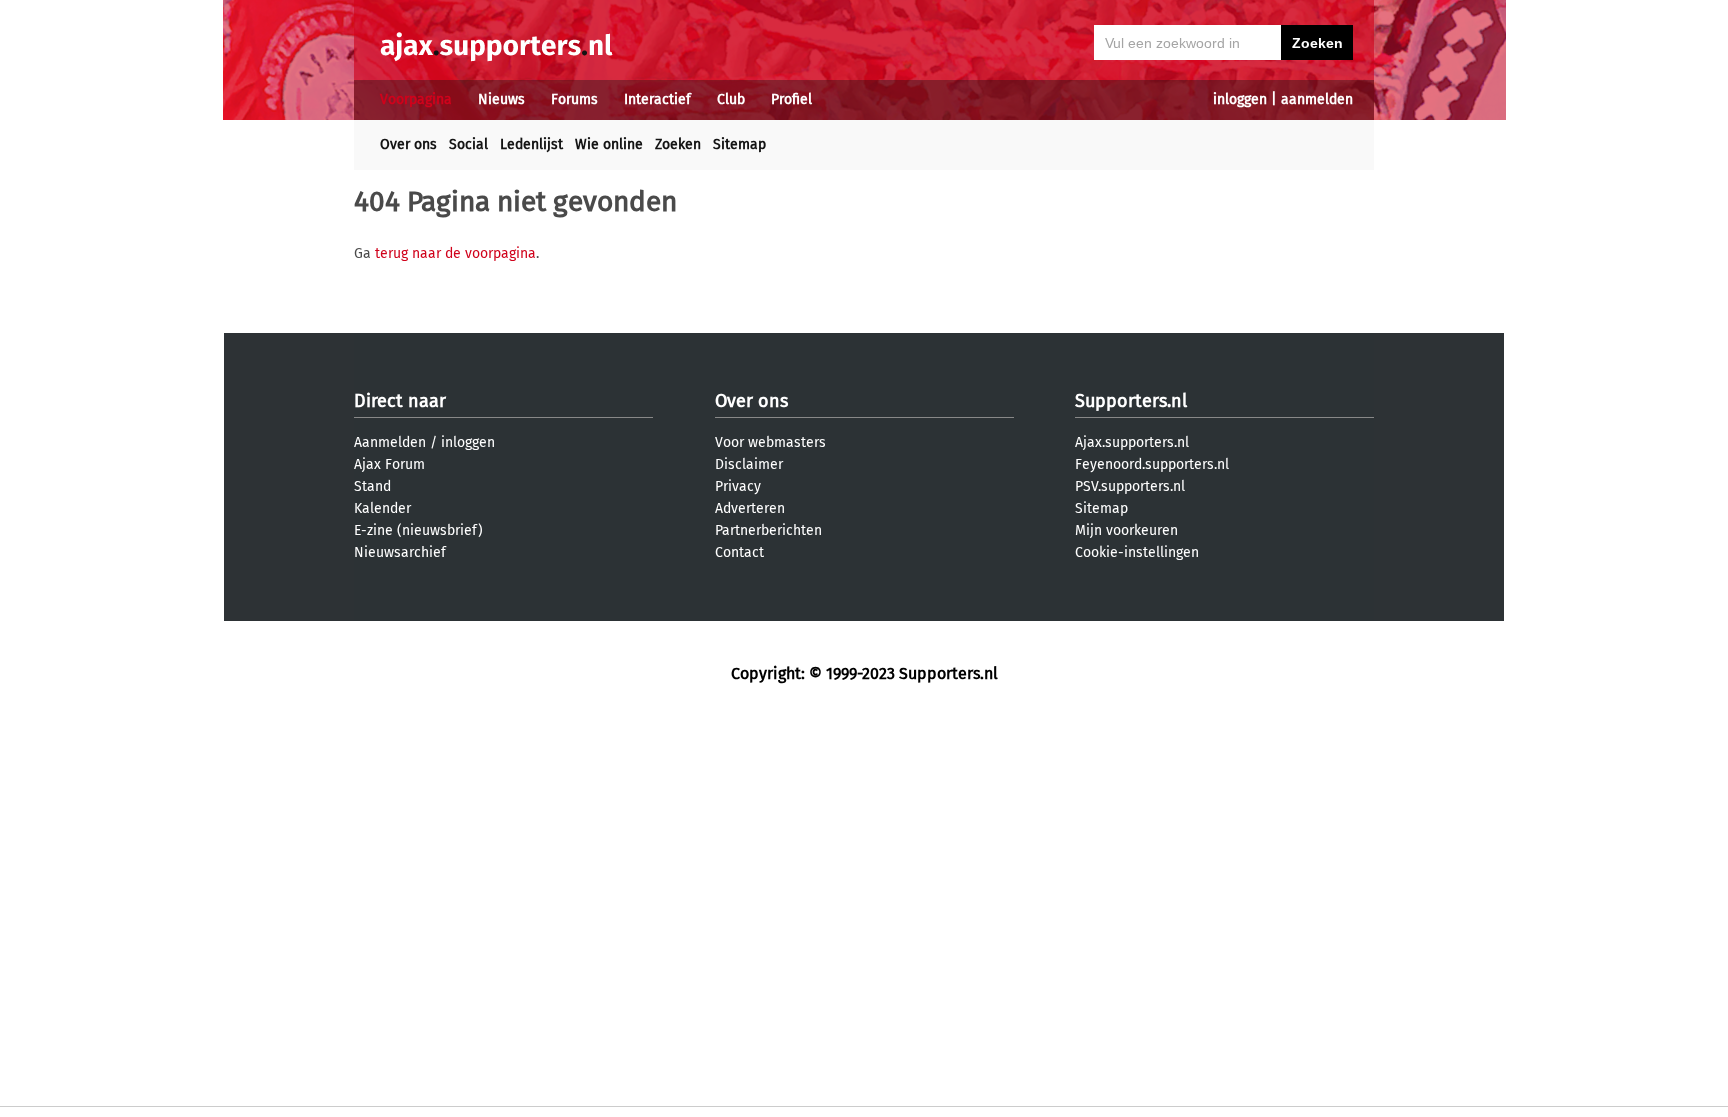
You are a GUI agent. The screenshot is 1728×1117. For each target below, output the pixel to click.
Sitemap (739, 144)
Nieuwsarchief (400, 552)
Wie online (609, 144)
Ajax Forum (389, 464)
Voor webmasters (770, 442)
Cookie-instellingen (1137, 552)
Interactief (657, 99)
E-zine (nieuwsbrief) (418, 530)
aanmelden (1317, 99)
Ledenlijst (531, 144)
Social (468, 144)
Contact (739, 552)
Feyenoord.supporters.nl (1152, 464)
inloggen (1240, 99)
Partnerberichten (768, 530)
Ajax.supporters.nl (1132, 442)
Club (731, 99)
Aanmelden (390, 442)
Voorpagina (416, 99)
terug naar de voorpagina (455, 253)
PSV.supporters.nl (1130, 486)
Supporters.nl (1131, 401)
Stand (372, 486)
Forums (574, 99)
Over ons (408, 144)
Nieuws (501, 99)
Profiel (791, 99)
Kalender (382, 508)
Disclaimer (749, 464)
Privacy (738, 486)
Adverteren (750, 508)
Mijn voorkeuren (1126, 530)
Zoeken (678, 144)
